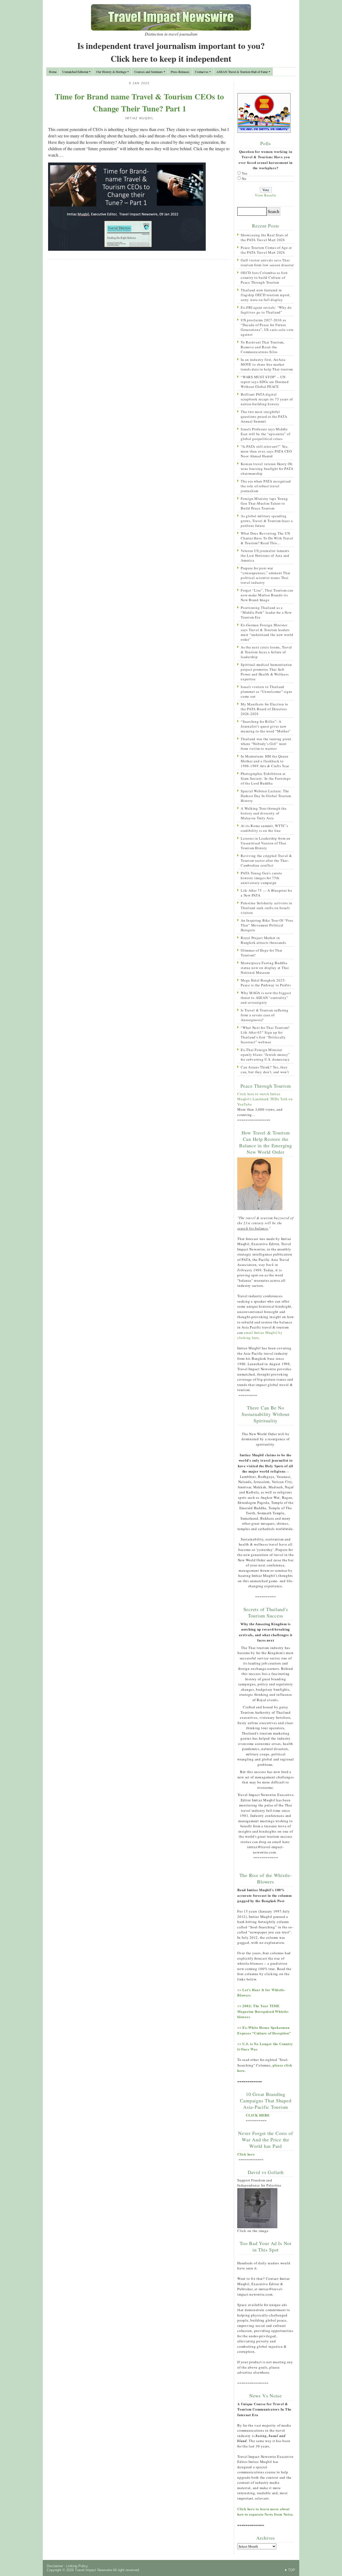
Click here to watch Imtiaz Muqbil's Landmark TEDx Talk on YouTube (265, 1099)
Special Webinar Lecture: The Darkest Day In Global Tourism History (266, 796)
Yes (245, 173)
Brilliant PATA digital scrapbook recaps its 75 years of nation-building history (267, 399)
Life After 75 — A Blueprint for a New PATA (266, 893)
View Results (266, 195)
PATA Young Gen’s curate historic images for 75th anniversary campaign (261, 878)
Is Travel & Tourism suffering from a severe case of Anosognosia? (265, 1015)
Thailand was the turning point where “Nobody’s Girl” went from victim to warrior (266, 744)
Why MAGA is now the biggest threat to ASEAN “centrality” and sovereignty (266, 998)
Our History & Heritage (111, 72)
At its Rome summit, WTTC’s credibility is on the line (265, 828)
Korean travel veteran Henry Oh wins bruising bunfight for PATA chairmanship (267, 469)
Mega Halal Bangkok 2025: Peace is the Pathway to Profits (266, 983)
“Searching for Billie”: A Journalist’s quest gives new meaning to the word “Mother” (266, 726)
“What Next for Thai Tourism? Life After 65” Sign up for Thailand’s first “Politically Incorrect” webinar (265, 1035)
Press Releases (180, 72)
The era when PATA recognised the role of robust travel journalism (266, 486)
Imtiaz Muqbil (139, 118)
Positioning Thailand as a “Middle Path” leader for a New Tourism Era (266, 612)
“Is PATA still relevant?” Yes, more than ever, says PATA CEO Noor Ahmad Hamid (266, 451)
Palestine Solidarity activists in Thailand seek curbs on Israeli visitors (267, 908)
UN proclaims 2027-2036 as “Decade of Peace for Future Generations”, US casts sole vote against (267, 327)
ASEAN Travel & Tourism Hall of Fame (242, 72)
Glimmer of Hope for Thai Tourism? (262, 953)
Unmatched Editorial (75, 72)
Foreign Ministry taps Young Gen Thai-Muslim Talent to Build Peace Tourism (264, 503)
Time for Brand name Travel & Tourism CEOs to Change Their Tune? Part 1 (139, 102)
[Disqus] (139, 333)
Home (53, 72)
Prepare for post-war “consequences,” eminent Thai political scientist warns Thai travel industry (266, 575)
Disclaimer (55, 2566)
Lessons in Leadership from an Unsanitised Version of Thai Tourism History (266, 843)
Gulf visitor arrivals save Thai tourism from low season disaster (267, 262)
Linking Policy (77, 2566)
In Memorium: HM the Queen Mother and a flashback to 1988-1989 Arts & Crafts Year (265, 761)
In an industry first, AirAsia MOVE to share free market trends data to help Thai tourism (267, 364)
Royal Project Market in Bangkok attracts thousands (263, 940)
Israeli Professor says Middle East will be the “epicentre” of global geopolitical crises (265, 434)
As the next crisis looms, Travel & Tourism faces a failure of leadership (266, 652)
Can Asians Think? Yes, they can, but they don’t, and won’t (265, 1069)
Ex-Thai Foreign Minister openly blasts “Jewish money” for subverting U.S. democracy (265, 1055)
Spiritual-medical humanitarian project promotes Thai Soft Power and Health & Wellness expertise (266, 672)
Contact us (202, 72)
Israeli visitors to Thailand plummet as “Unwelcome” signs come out (267, 692)
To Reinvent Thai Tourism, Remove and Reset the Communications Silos (263, 347)
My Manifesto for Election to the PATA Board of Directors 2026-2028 (265, 709)
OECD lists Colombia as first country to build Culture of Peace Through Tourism (264, 277)
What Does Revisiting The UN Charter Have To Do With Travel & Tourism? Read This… (267, 538)
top (292, 2570)
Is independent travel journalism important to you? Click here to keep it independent (171, 52)
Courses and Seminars (149, 72)
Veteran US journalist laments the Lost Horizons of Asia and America (265, 555)
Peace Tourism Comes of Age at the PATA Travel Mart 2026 (266, 250)
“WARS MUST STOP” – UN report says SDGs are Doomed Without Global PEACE (265, 382)
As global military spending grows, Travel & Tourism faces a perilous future (267, 521)
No (244, 179)
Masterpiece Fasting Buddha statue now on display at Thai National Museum (265, 968)
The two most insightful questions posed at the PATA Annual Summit (264, 416)
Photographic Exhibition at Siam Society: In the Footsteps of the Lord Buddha (266, 778)
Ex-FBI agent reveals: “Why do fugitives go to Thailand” (266, 310)
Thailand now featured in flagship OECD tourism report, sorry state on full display (266, 295)
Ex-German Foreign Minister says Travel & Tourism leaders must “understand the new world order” (267, 632)
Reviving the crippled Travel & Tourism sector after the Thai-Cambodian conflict (266, 860)
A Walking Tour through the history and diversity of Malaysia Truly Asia (264, 813)
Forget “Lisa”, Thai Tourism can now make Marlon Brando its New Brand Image (267, 595)
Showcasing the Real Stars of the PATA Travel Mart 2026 (264, 237)
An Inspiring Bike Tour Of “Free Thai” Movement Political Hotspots (267, 925)
